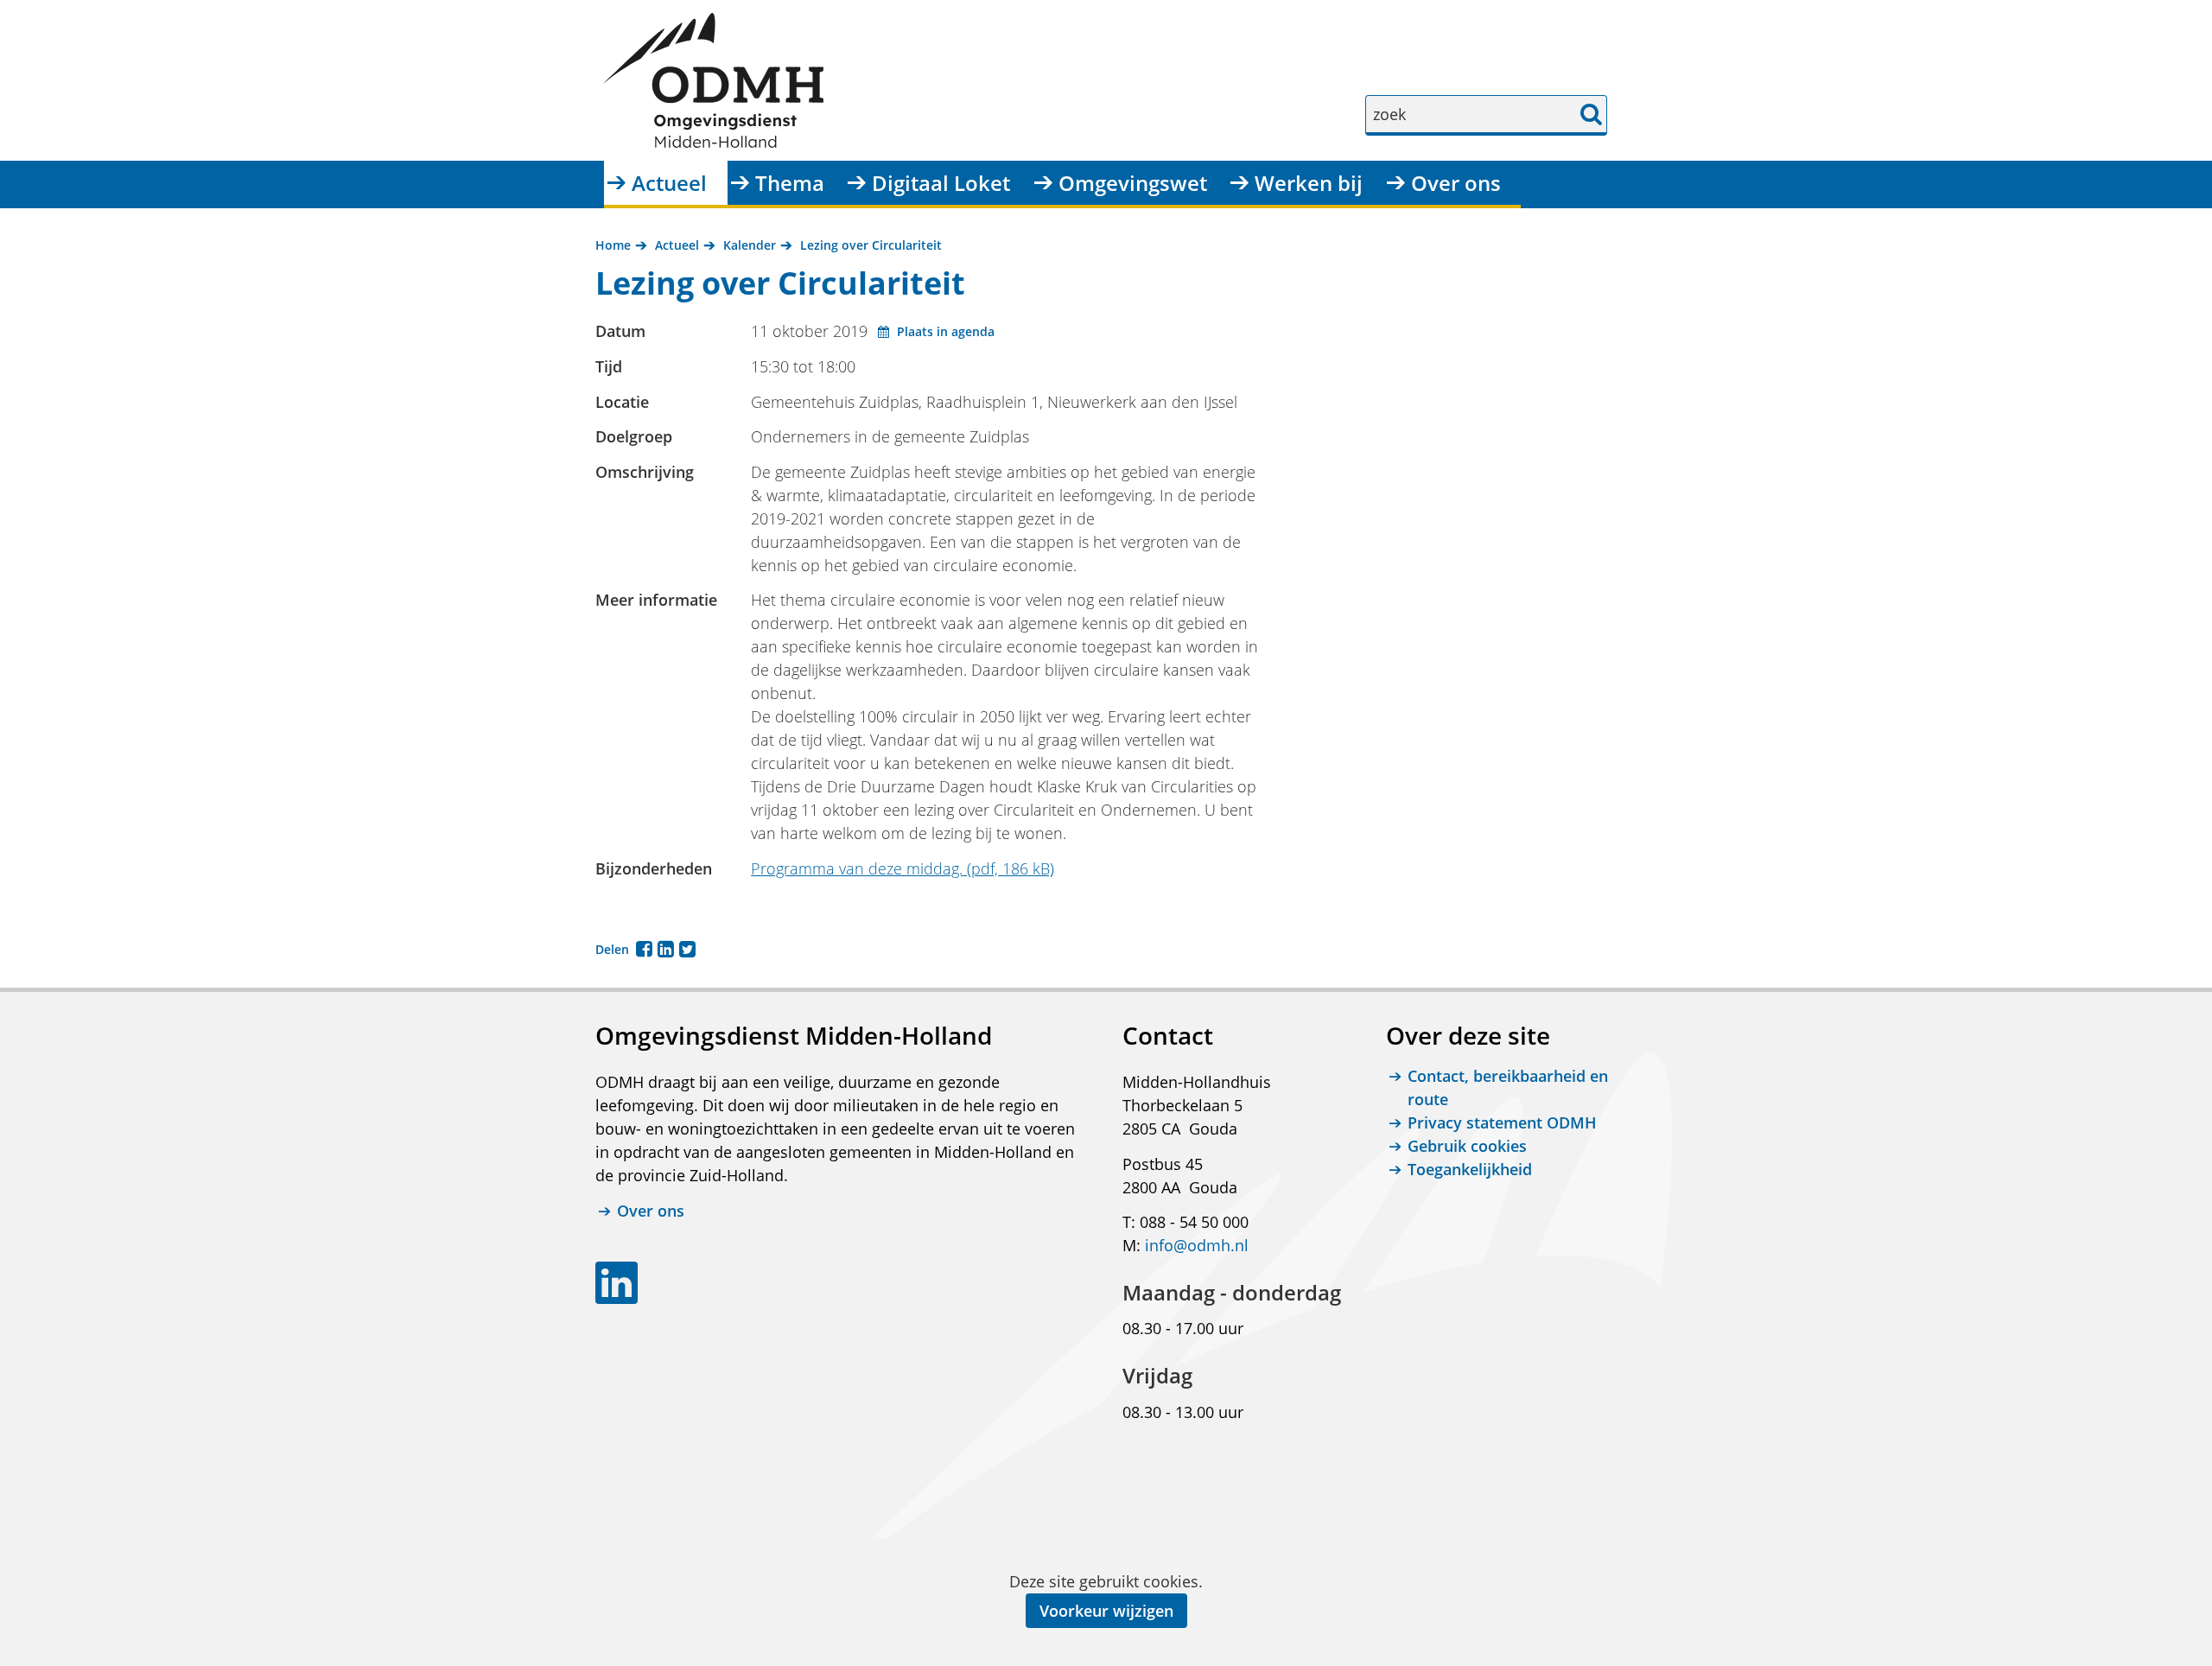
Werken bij (1309, 183)
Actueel (669, 183)
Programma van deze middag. (903, 868)
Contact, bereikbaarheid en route (1508, 1087)
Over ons (1456, 183)
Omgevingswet (1133, 183)
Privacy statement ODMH (1502, 1122)
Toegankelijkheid (1470, 1169)
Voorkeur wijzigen (1106, 1611)
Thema (790, 183)
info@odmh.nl (1197, 1245)
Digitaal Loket (941, 183)
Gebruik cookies (1467, 1146)
